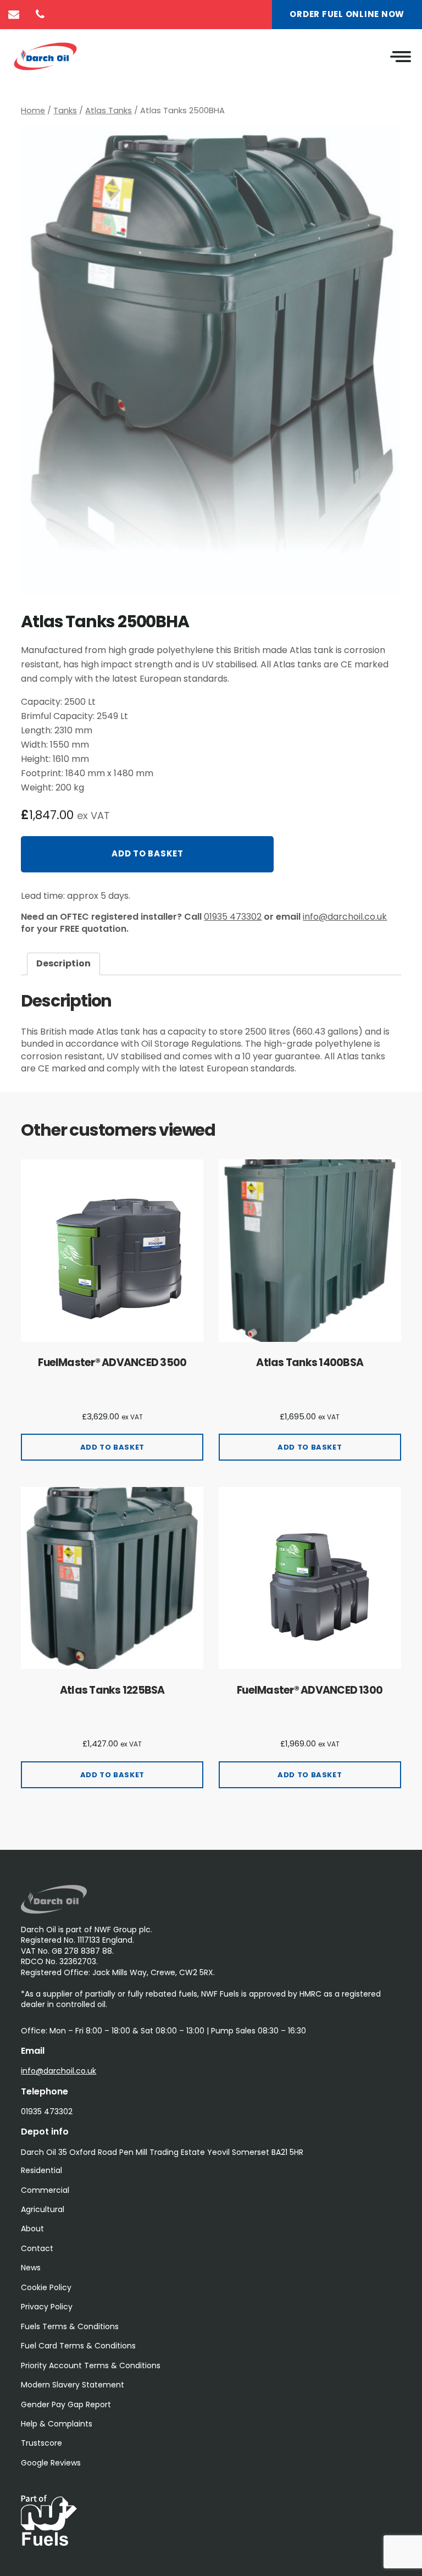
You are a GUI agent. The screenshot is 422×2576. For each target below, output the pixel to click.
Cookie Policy (46, 2287)
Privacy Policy (47, 2307)
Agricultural (43, 2209)
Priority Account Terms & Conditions (91, 2365)
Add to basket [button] (112, 1447)
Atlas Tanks (109, 110)
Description (63, 963)
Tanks (65, 110)
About (32, 2229)
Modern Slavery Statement (73, 2385)
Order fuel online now (347, 14)
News (31, 2268)
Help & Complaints (57, 2424)
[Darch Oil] (54, 1911)
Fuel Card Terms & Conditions (78, 2346)
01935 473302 (233, 917)
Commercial (45, 2190)
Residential (41, 2170)
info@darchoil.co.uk (345, 917)
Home (33, 110)
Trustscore (41, 2443)
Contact (37, 2248)
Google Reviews (51, 2463)
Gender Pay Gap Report (66, 2404)
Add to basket (148, 853)
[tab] (63, 964)
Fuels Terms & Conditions (70, 2326)
